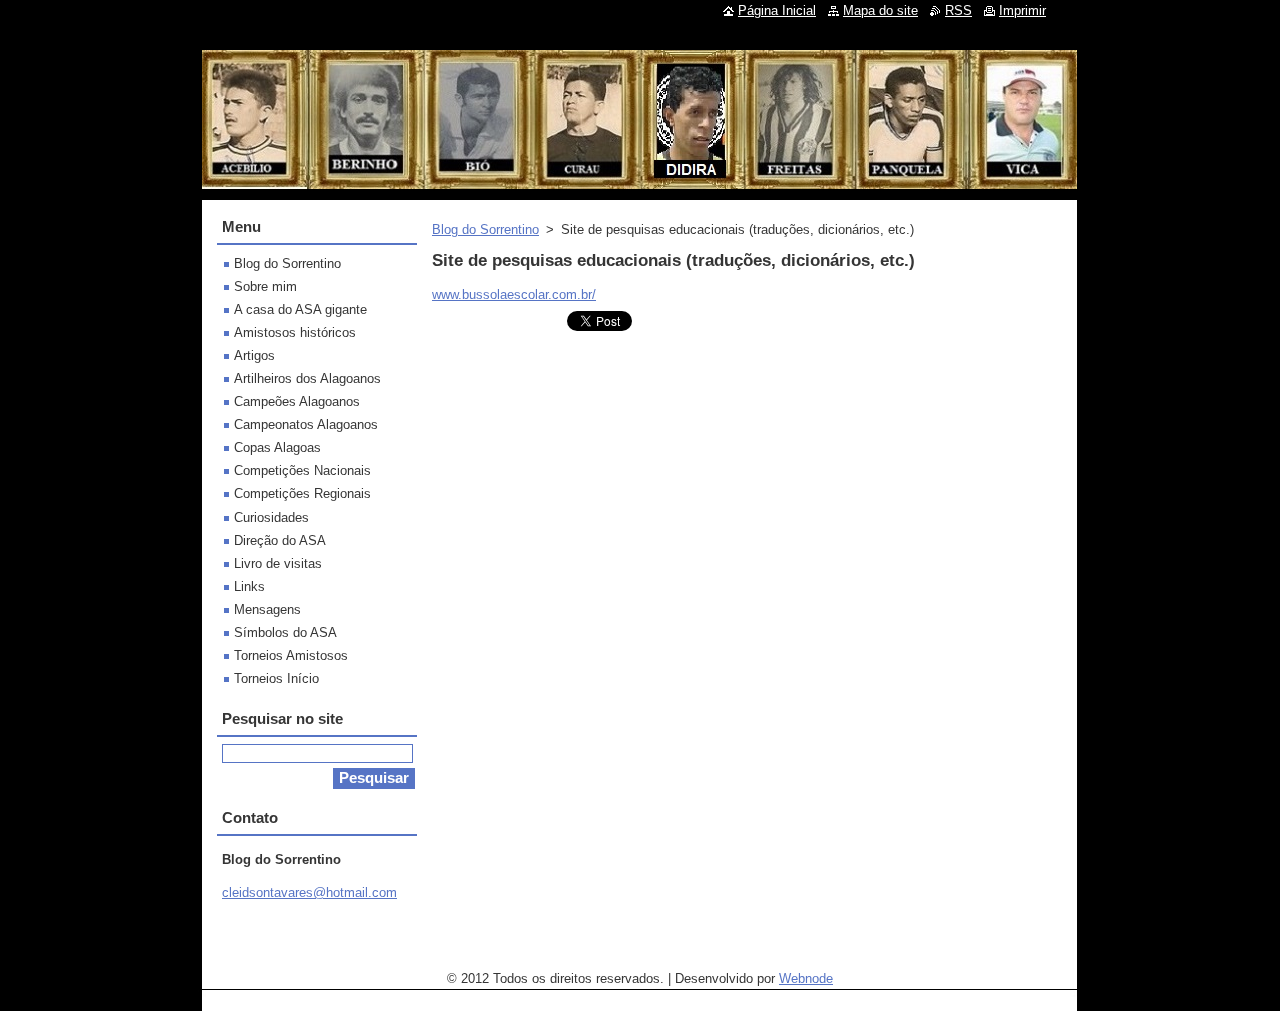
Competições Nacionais (302, 470)
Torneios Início (276, 678)
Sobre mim (265, 286)
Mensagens (267, 609)
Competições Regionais (302, 493)
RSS (958, 10)
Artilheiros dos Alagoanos (307, 378)
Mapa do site (880, 10)
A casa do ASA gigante (300, 309)
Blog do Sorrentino (485, 229)
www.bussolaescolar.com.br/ (514, 294)
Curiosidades (271, 517)
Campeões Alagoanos (297, 401)
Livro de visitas (278, 563)
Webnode (806, 978)
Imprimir (1022, 10)
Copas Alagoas (277, 447)
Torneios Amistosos (291, 655)
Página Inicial (777, 10)
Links (249, 586)
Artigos (254, 355)
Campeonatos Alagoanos (306, 424)
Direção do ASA (280, 540)
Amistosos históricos (295, 332)
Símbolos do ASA (285, 632)
